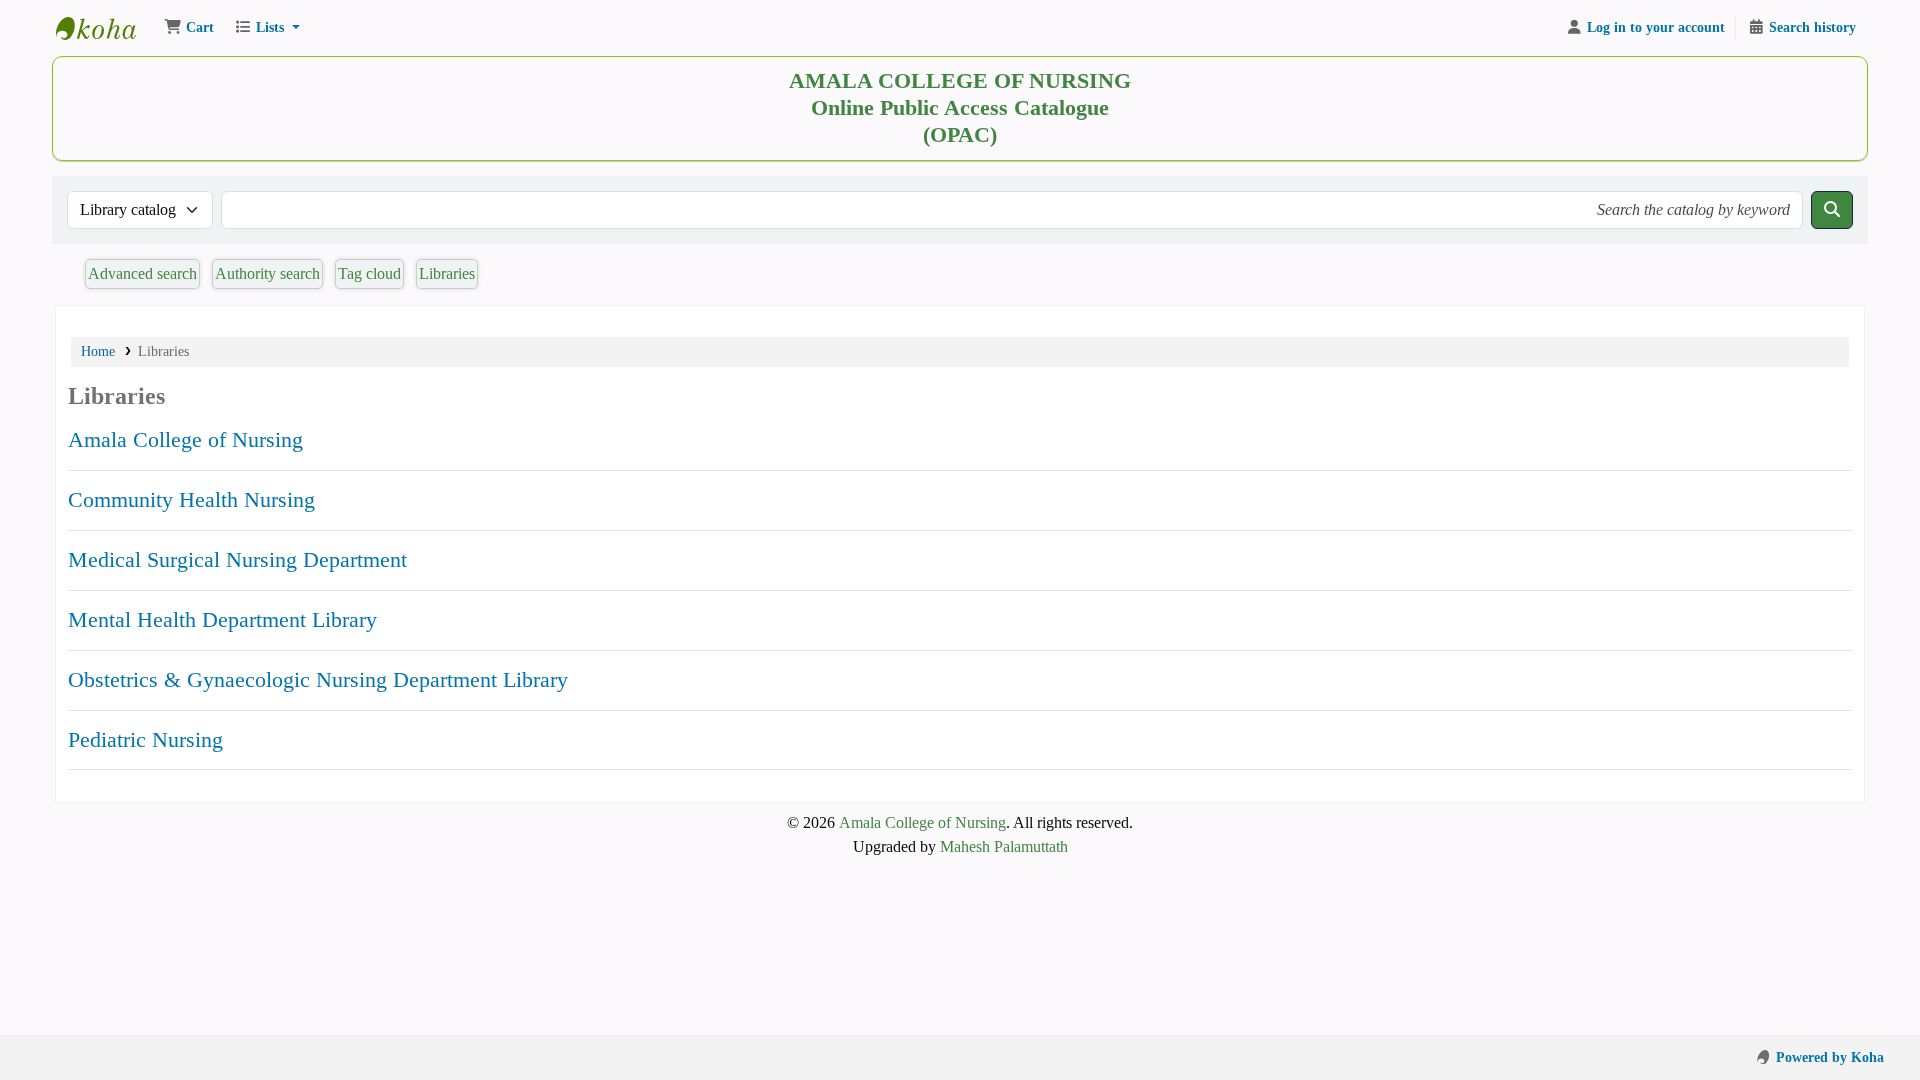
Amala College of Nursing (185, 439)
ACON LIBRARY (106, 28)
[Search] (1832, 210)
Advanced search (142, 273)
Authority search (267, 273)
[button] (189, 28)
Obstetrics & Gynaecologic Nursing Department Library (318, 679)
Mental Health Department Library (222, 619)
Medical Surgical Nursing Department (237, 559)
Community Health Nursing (191, 499)
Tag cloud (369, 273)
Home (98, 351)
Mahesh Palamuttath (1004, 846)
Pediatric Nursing (145, 739)
